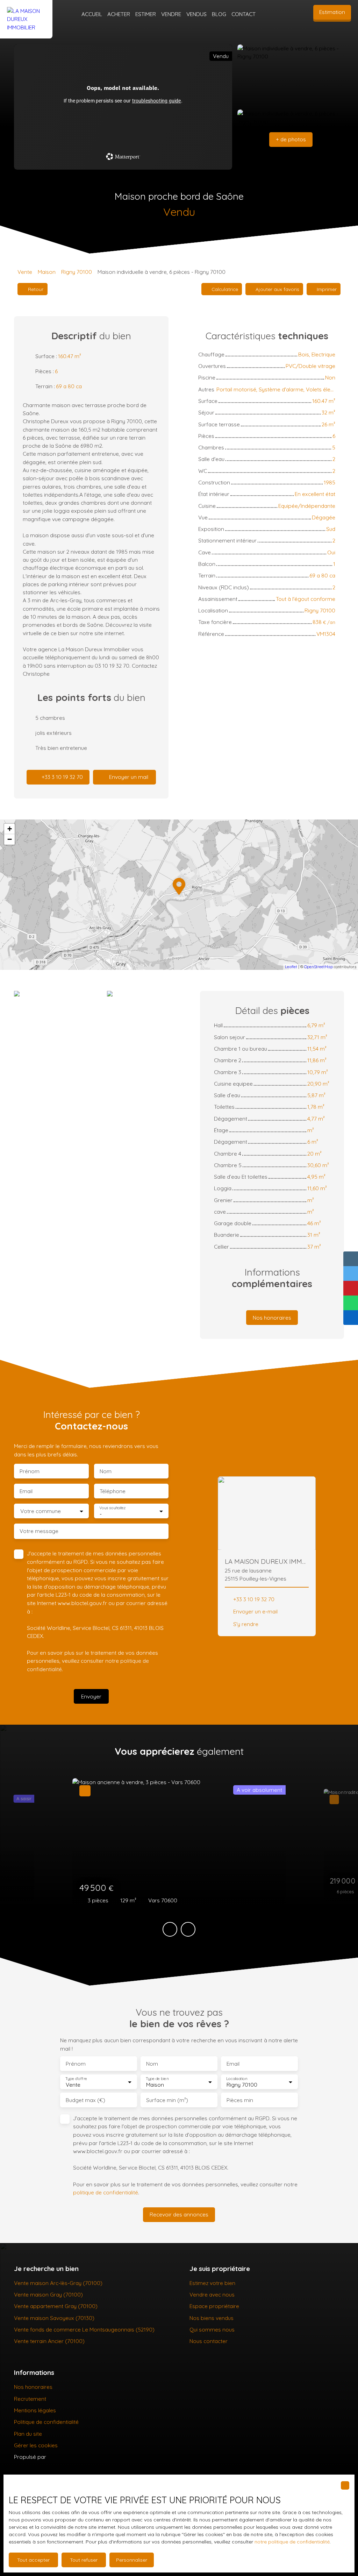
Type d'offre (76, 2079)
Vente (25, 272)
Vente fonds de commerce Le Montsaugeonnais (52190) (84, 2329)
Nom (106, 1471)
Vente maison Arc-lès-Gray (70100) (58, 2283)
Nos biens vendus (212, 2318)
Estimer (146, 14)
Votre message (39, 1531)
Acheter (119, 14)
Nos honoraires (33, 2387)
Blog (219, 14)
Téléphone (113, 1491)
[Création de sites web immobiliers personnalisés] (65, 2457)
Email (26, 1491)
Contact (244, 14)
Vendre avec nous (212, 2294)
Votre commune (41, 1511)
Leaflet (291, 967)
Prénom (30, 1471)
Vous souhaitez (112, 1508)
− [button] (10, 839)
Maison (47, 272)
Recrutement (30, 2399)
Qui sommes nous (212, 2329)
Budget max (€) (85, 2100)
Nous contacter (209, 2341)
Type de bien (157, 2079)
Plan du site (28, 2434)
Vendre (171, 14)
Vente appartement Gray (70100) (56, 2306)
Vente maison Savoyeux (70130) (54, 2318)
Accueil (92, 14)
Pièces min (240, 2100)
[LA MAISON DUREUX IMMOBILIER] (26, 14)
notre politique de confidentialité (292, 2542)
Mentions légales (35, 2410)
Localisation (237, 2079)
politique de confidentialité (106, 2192)
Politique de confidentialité (46, 2422)
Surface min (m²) (167, 2100)
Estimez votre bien (212, 2283)
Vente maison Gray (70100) (48, 2294)
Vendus (196, 14)
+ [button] (10, 829)
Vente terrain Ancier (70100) (49, 2341)
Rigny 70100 (77, 272)
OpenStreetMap (318, 967)
